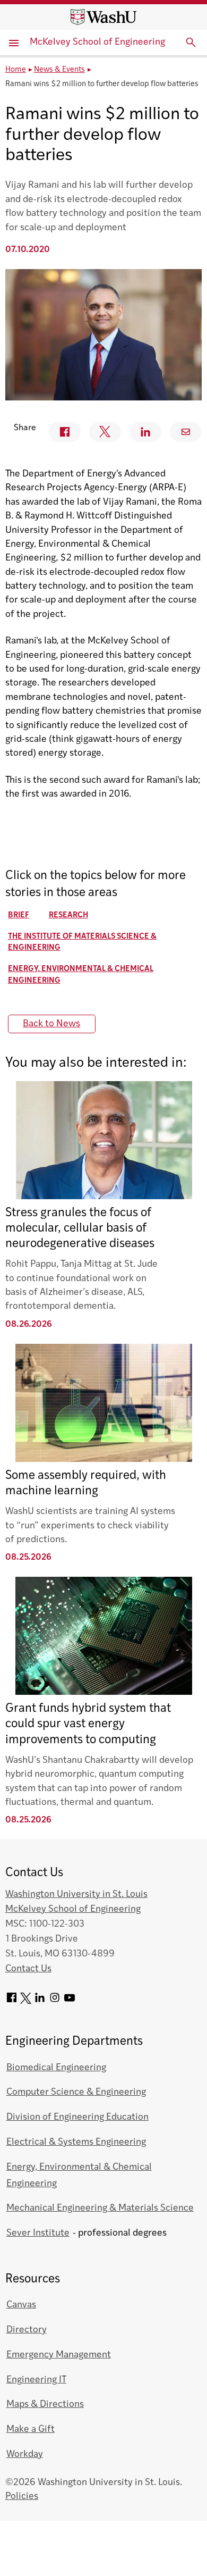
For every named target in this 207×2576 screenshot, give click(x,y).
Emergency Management (59, 2355)
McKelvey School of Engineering (97, 42)
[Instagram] (55, 2001)
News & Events (59, 70)
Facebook (65, 432)
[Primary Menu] (15, 43)
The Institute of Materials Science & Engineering (82, 943)
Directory (27, 2330)
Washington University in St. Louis (76, 1895)
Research (68, 915)
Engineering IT (36, 2380)
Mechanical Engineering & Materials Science (100, 2208)
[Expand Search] (191, 43)
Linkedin (145, 432)
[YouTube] (70, 2001)
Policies (22, 2496)
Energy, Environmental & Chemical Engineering (81, 975)
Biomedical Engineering (56, 2068)
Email (186, 432)
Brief (19, 915)
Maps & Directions (45, 2404)
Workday (25, 2454)
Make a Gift (31, 2429)
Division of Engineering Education (77, 2117)
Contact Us (28, 1969)
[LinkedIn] (40, 2001)
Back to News (51, 1024)
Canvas (21, 2305)
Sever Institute (38, 2233)
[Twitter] (26, 2001)
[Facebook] (12, 2001)
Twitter (105, 432)
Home (16, 70)
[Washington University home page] (103, 17)
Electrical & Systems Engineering (76, 2142)
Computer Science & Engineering (76, 2092)
